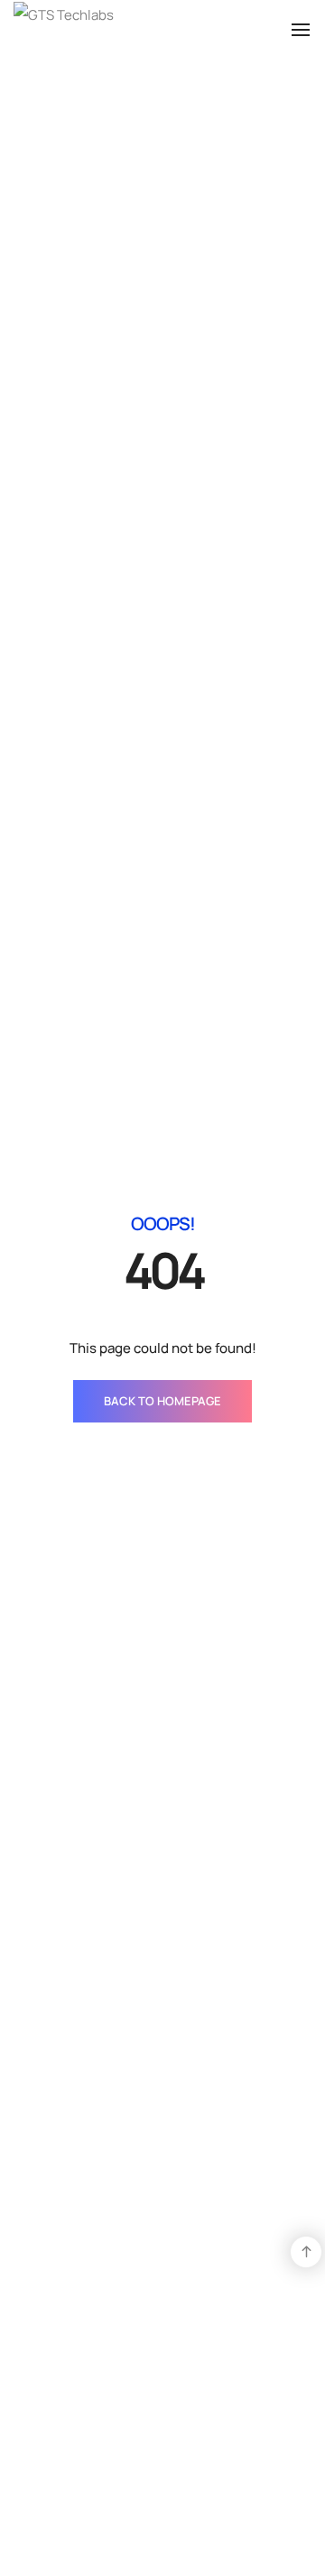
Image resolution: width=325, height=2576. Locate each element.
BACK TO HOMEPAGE (162, 1401)
